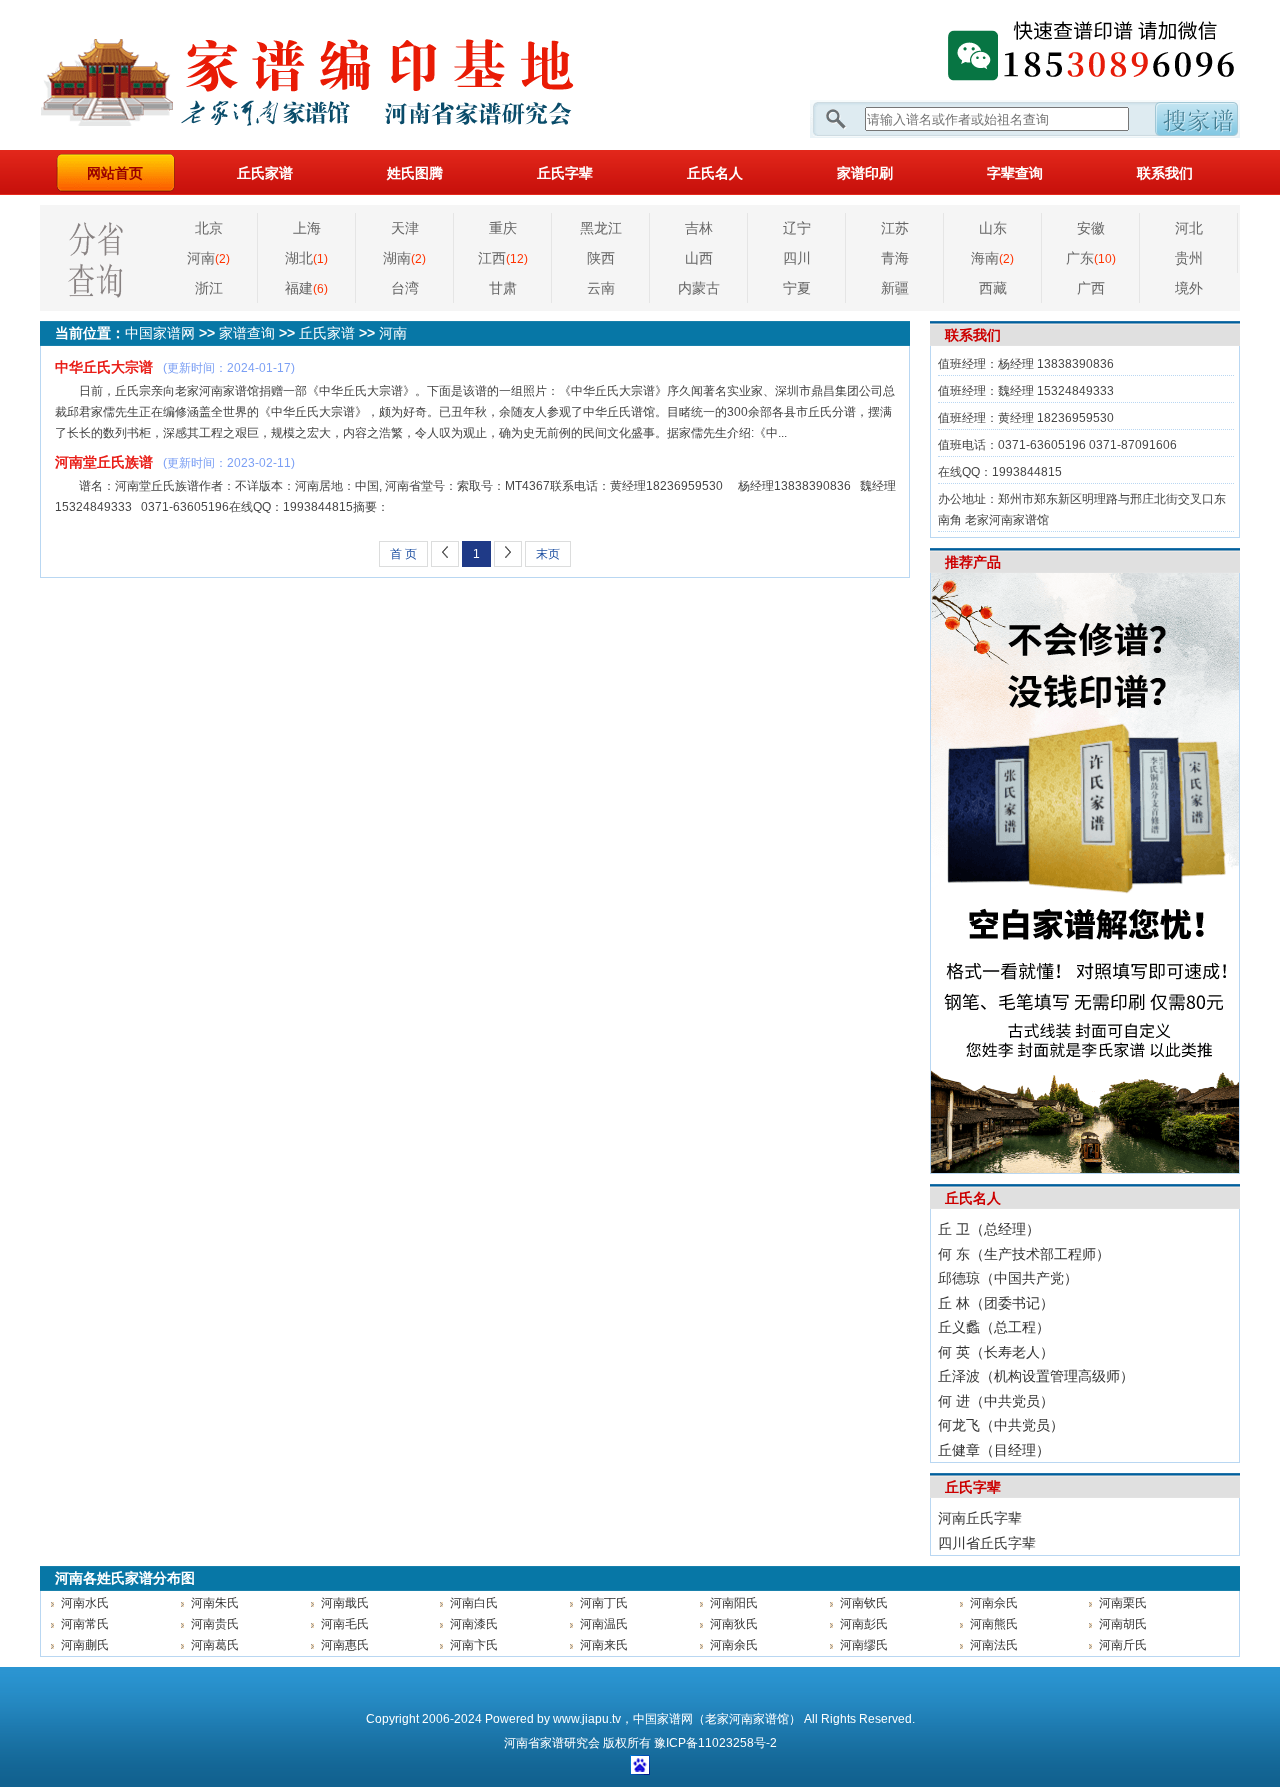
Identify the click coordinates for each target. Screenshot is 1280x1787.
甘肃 (503, 288)
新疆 (895, 288)
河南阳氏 (734, 1603)
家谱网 (340, 75)
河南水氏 (85, 1603)
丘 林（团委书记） (996, 1303)
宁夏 (797, 288)
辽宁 (797, 228)
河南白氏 (474, 1603)
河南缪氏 (864, 1645)
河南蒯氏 (85, 1645)
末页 (548, 554)
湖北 (306, 258)
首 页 (403, 554)
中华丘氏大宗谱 (104, 367)
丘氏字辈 (565, 173)
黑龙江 (601, 228)
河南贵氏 (215, 1624)
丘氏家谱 (265, 173)
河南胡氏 (1123, 1624)
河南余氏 (734, 1645)
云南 (601, 288)
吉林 (699, 228)
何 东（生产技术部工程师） (1024, 1254)
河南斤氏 (1123, 1645)
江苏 (895, 228)
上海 (307, 228)
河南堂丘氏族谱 (104, 462)
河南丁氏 (604, 1603)
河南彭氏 (864, 1624)
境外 (1189, 288)
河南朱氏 (215, 1603)
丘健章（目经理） (994, 1450)
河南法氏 (994, 1645)
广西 (1091, 288)
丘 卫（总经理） (989, 1229)
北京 (209, 228)
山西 (699, 258)
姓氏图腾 (415, 173)
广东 (1091, 258)
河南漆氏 (474, 1624)
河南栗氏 (1123, 1603)
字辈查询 (1015, 173)
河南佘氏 (994, 1603)
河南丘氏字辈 (980, 1518)
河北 (1189, 228)
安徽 (1091, 228)
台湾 (405, 288)
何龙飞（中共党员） (1001, 1425)
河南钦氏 (864, 1603)
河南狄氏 (734, 1624)
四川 (797, 258)
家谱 (552, 1743)
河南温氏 (604, 1624)
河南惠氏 (345, 1645)
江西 (503, 258)
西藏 (993, 288)
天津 (405, 228)
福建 (306, 288)
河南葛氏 (215, 1645)
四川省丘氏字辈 (987, 1543)
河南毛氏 (345, 1624)
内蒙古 (699, 288)
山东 (993, 228)
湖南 (404, 258)
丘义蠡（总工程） (994, 1327)
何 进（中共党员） (996, 1401)
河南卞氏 (474, 1645)
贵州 (1189, 258)
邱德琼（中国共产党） (1008, 1278)
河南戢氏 (345, 1603)
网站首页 (115, 173)
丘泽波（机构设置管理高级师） (1036, 1376)
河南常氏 (85, 1624)
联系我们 (1165, 173)
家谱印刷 (865, 173)
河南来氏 (604, 1645)
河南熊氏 (994, 1624)
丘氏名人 (715, 173)
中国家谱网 (160, 333)
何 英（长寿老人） (996, 1352)
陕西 (601, 258)
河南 (208, 258)
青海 (895, 258)
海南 (992, 258)
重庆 (503, 228)
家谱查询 (247, 333)
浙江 (209, 288)
